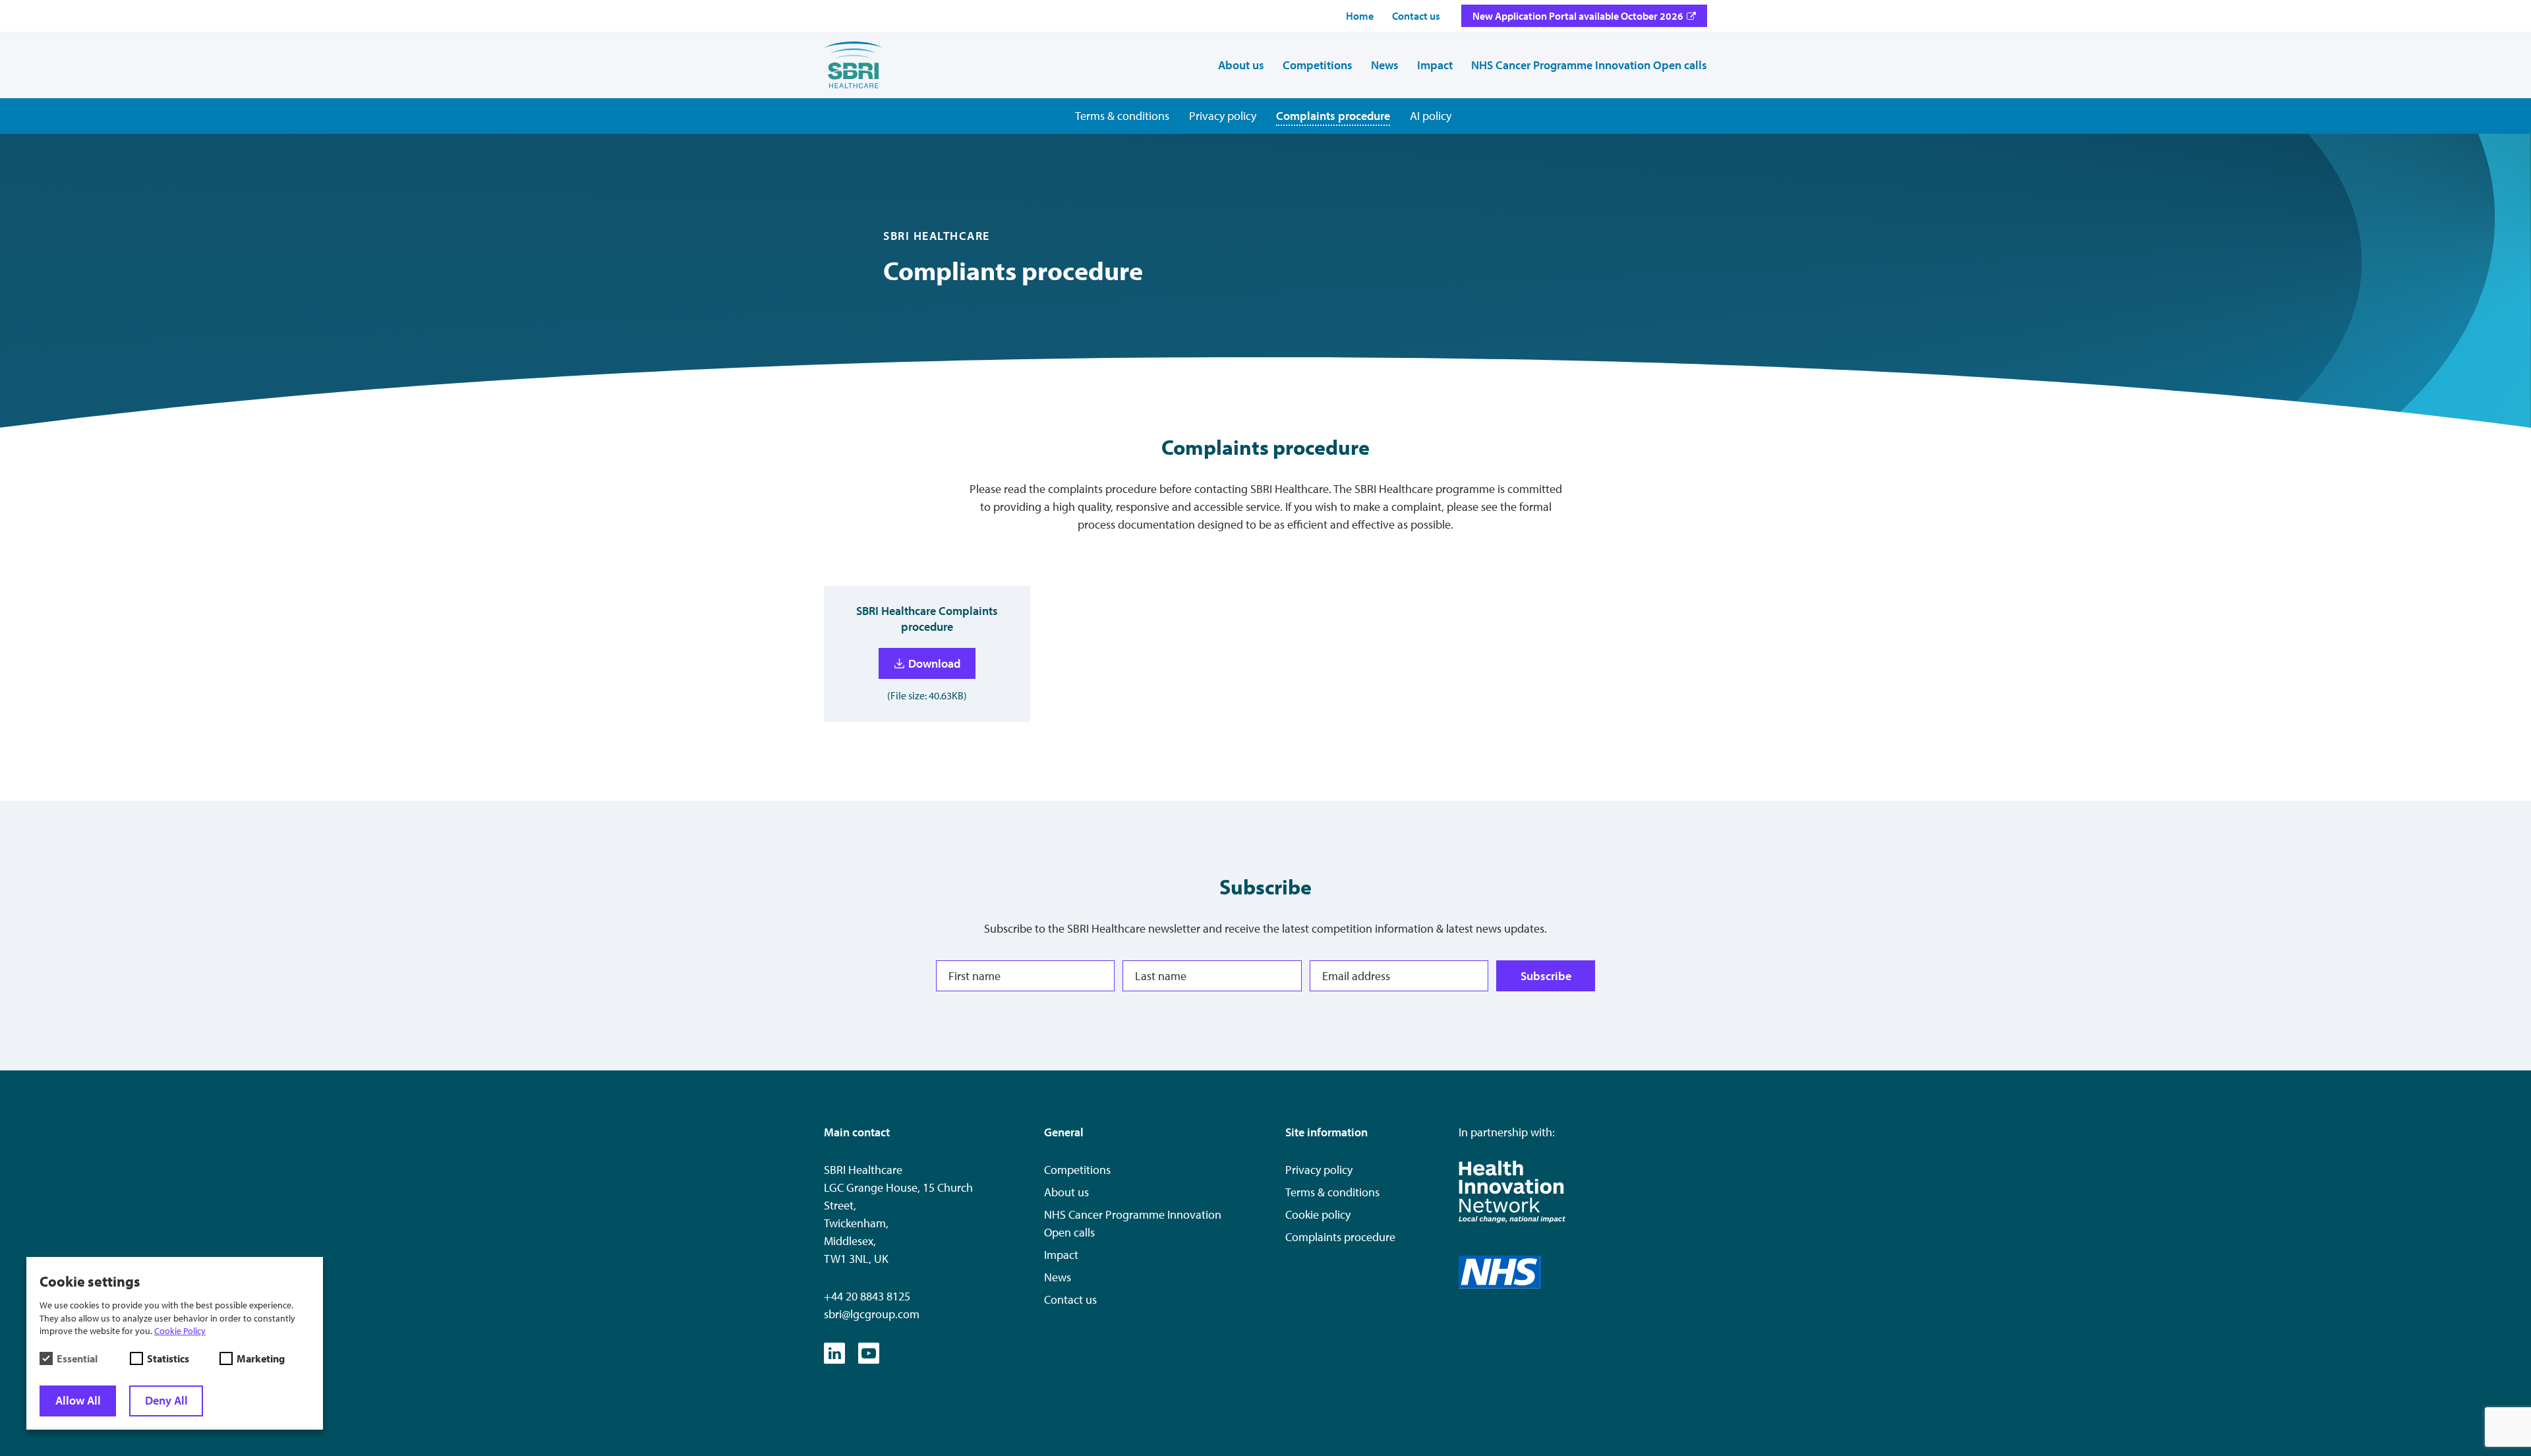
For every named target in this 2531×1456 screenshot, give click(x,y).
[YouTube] (869, 1353)
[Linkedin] (834, 1353)
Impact (1061, 1255)
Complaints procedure (1340, 1237)
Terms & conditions (1332, 1192)
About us (1066, 1192)
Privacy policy (1319, 1170)
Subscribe (1546, 976)
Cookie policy (1318, 1214)
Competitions (1077, 1170)
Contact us (1070, 1299)
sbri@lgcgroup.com (872, 1314)
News (1058, 1277)
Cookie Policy (180, 1331)
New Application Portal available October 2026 (1578, 16)
